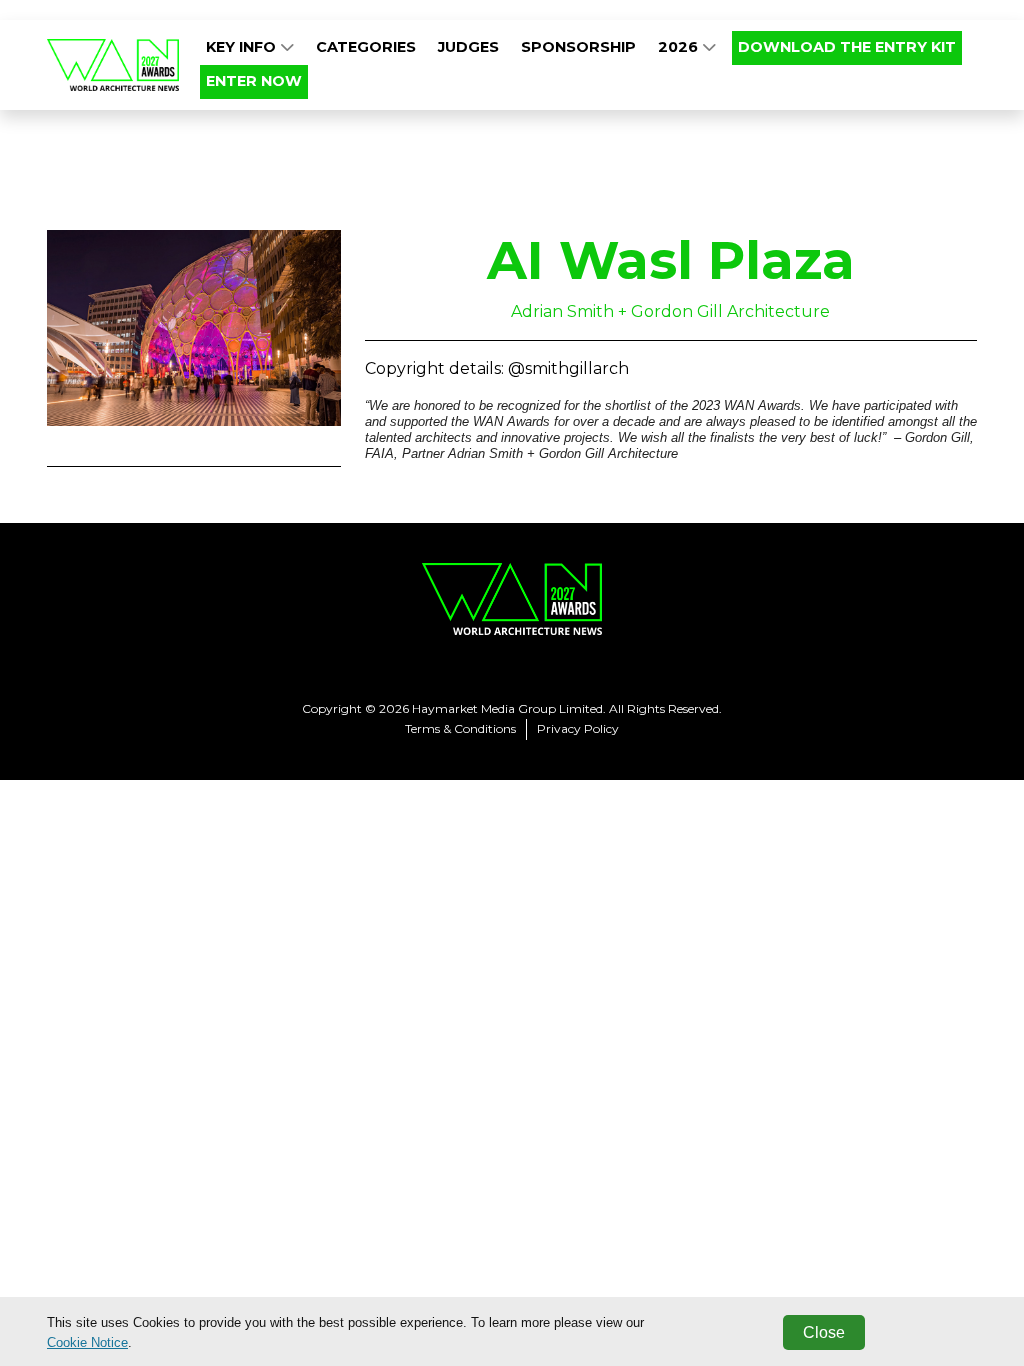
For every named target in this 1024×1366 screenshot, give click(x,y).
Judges (468, 47)
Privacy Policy (578, 728)
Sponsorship (578, 47)
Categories (366, 47)
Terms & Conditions (460, 728)
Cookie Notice (87, 1342)
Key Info (243, 47)
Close (824, 1332)
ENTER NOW (254, 81)
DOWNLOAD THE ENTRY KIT (847, 47)
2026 (680, 47)
